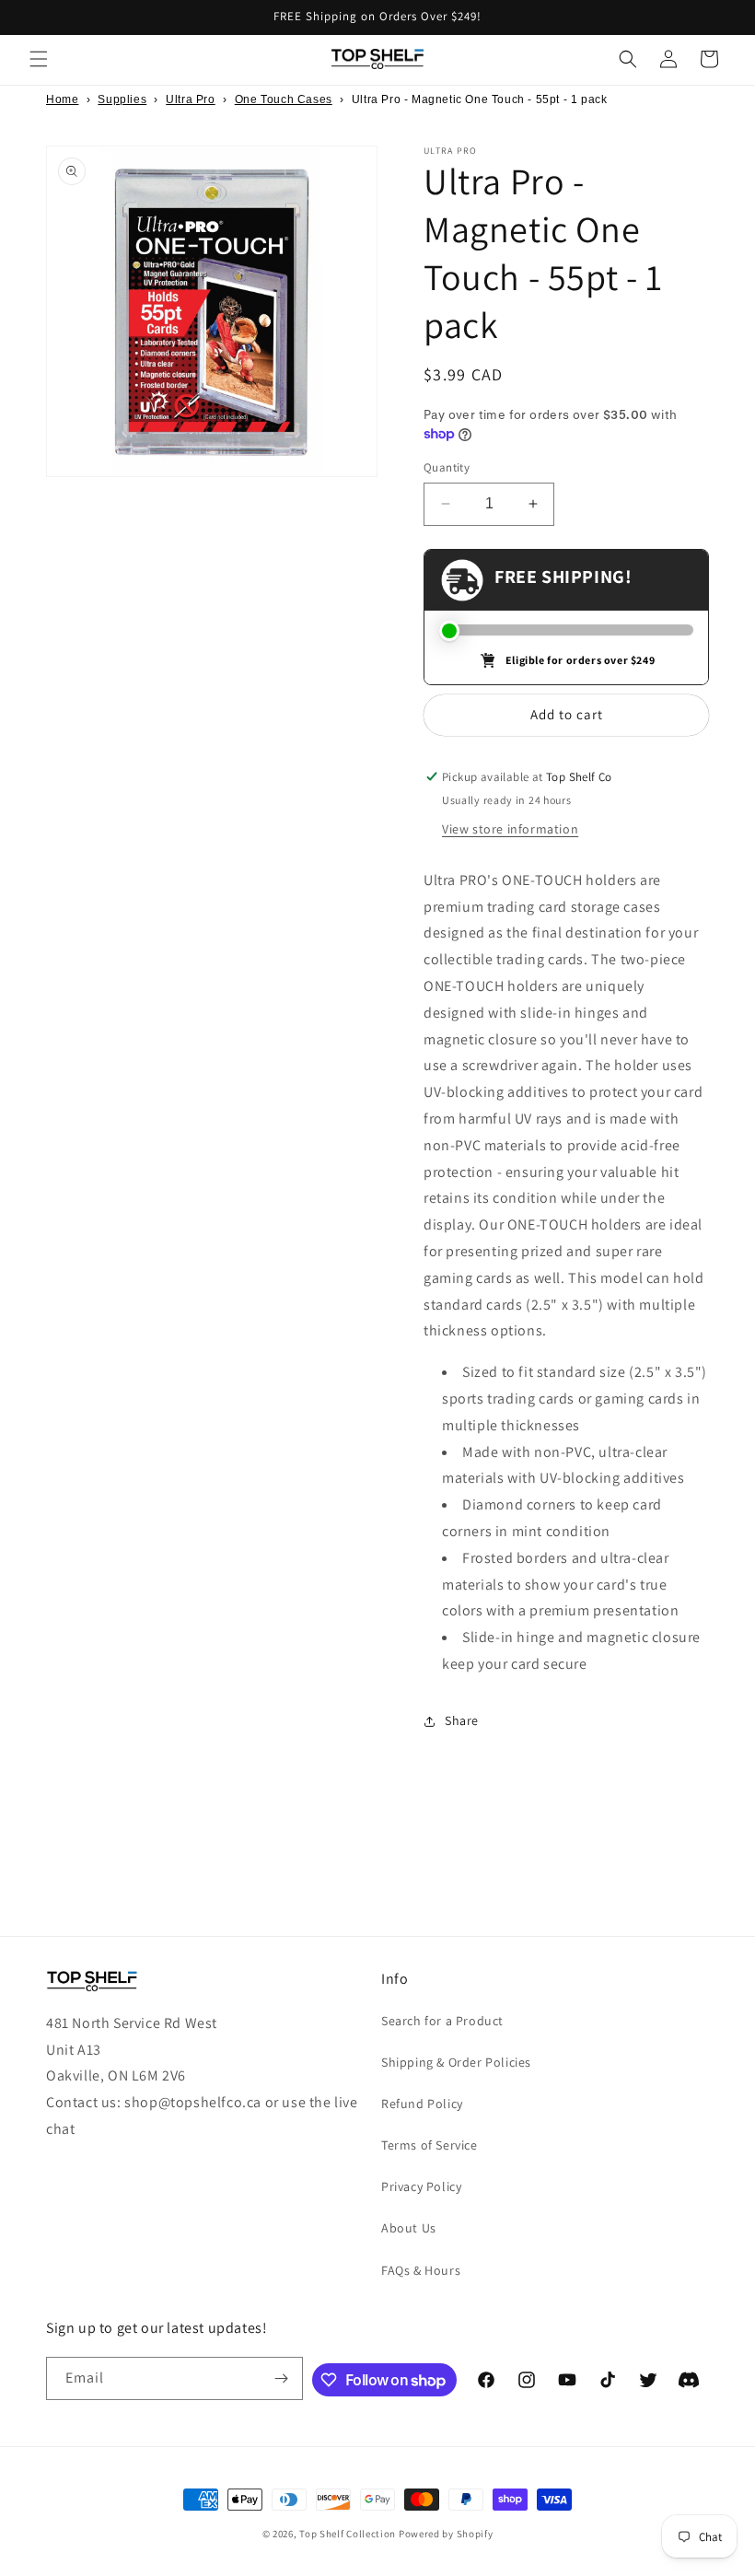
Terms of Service (430, 2145)
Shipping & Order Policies (456, 2062)
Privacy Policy (421, 2186)
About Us (409, 2228)
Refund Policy (422, 2104)
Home (62, 99)
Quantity (447, 467)
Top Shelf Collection (348, 2534)
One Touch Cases (284, 99)
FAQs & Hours (421, 2270)
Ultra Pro (190, 99)
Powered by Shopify (446, 2534)
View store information (510, 829)
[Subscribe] (282, 2378)
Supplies (122, 99)
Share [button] (462, 1720)
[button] (39, 59)
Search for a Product (442, 2021)
